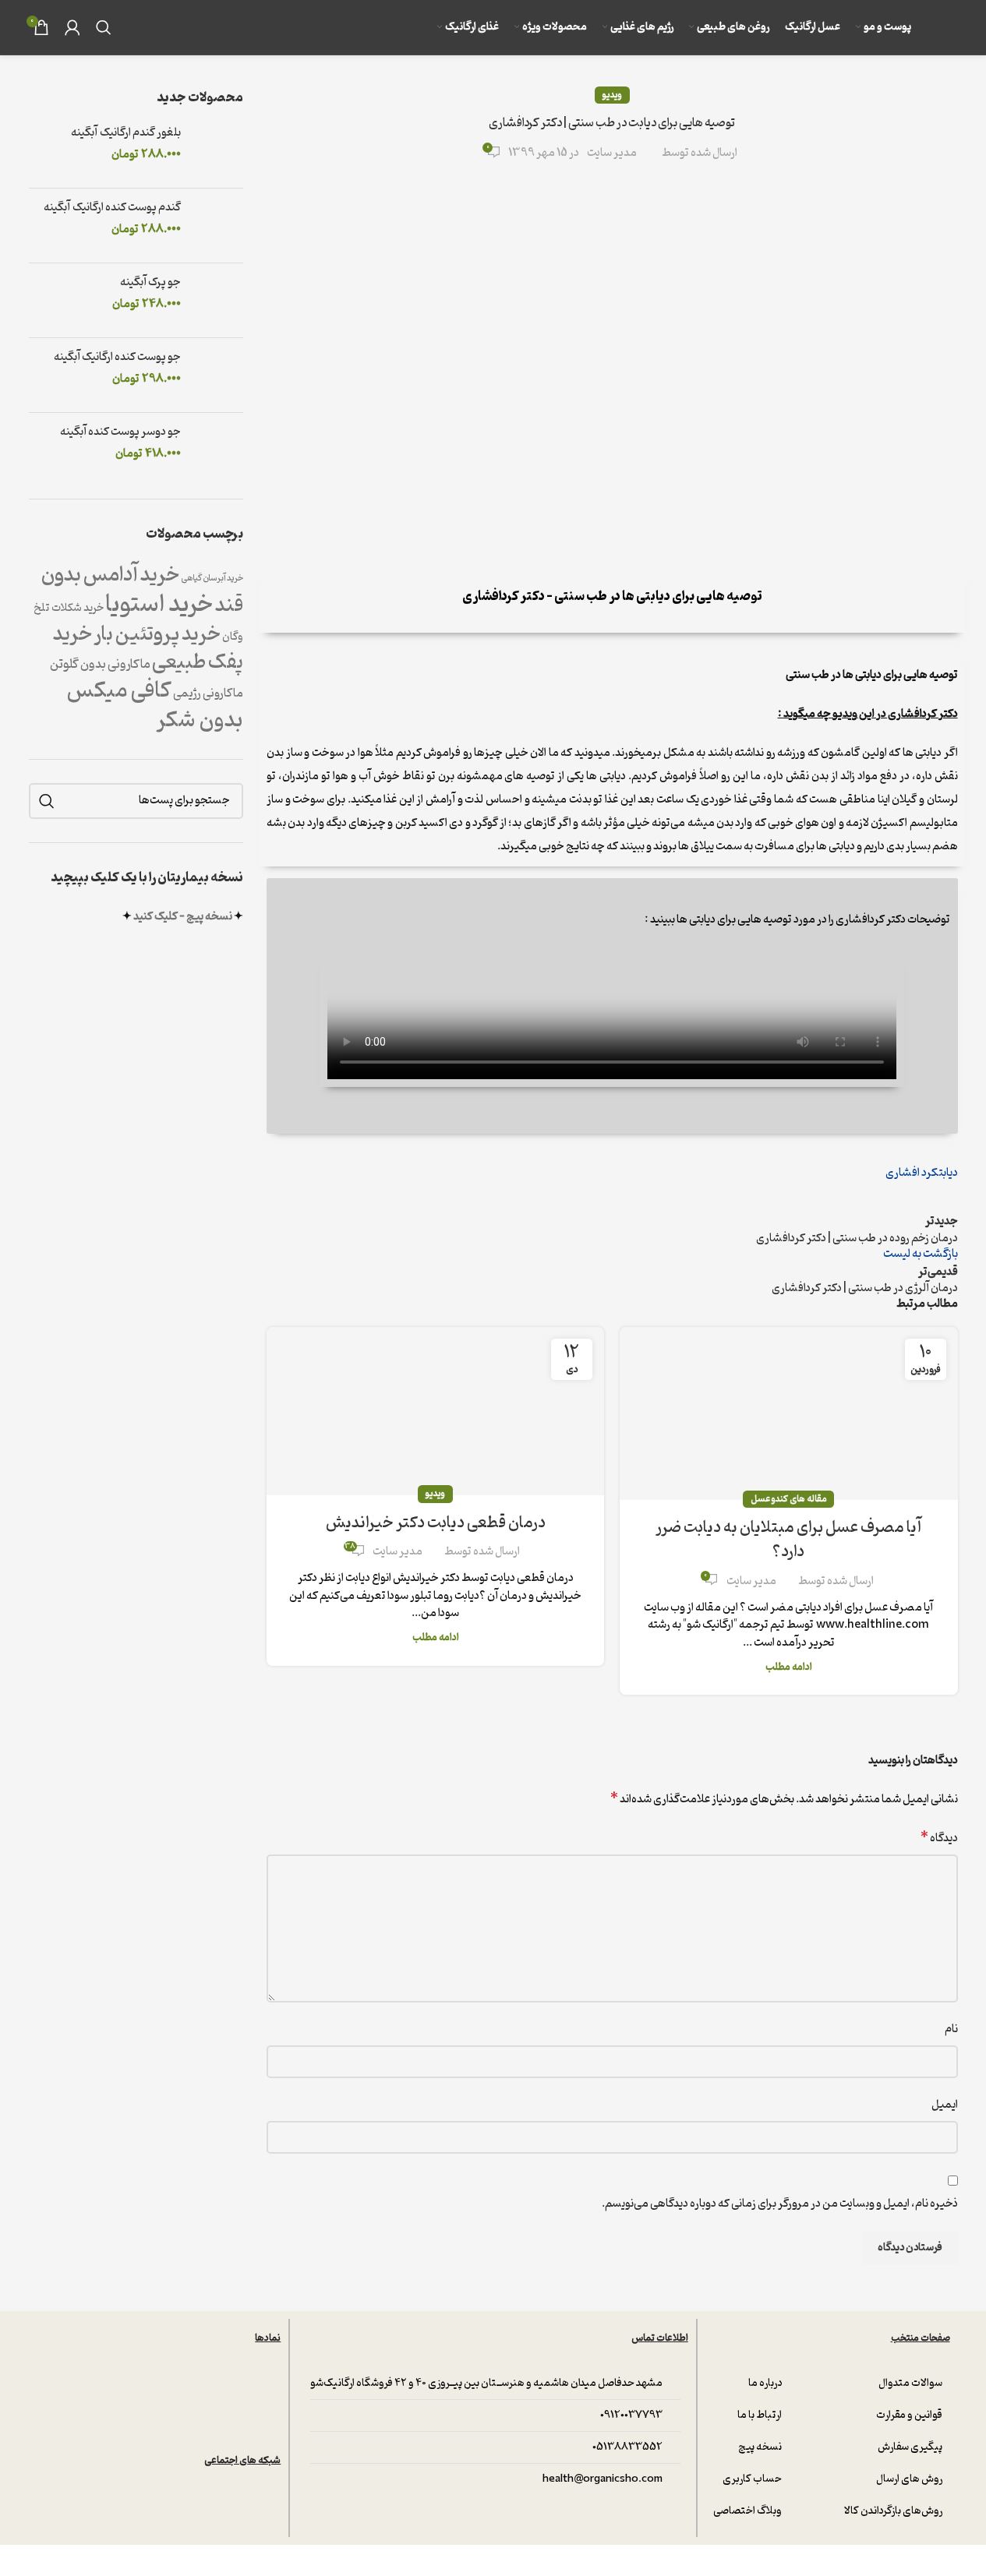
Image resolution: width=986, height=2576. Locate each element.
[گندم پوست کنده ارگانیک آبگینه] (218, 226)
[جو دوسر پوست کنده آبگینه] (218, 450)
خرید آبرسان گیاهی (212, 578)
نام (951, 2029)
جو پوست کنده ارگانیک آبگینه (117, 358)
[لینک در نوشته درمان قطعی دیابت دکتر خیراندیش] (435, 1411)
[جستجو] (104, 27)
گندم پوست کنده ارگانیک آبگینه (112, 208)
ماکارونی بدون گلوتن (100, 664)
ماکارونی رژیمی (208, 694)
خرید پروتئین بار (157, 634)
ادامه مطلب (789, 1667)
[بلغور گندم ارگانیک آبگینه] (218, 151)
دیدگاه (939, 1839)
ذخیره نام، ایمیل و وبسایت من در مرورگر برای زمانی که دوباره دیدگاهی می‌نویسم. (780, 2204)
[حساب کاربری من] (72, 27)
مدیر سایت (612, 154)
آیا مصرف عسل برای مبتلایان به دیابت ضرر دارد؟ (788, 1540)
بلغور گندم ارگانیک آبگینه (126, 133)
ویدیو (612, 95)
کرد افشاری (912, 1173)
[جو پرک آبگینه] (218, 300)
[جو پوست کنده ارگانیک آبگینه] (218, 375)
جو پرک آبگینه (150, 283)
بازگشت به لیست (921, 1254)
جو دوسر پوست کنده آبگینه (120, 432)
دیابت (949, 1173)
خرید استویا (159, 605)
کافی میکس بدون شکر (155, 706)
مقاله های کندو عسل (788, 1499)
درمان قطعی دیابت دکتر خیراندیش (436, 1523)
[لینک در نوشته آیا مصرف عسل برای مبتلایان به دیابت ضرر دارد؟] (788, 1413)
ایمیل (945, 2105)
